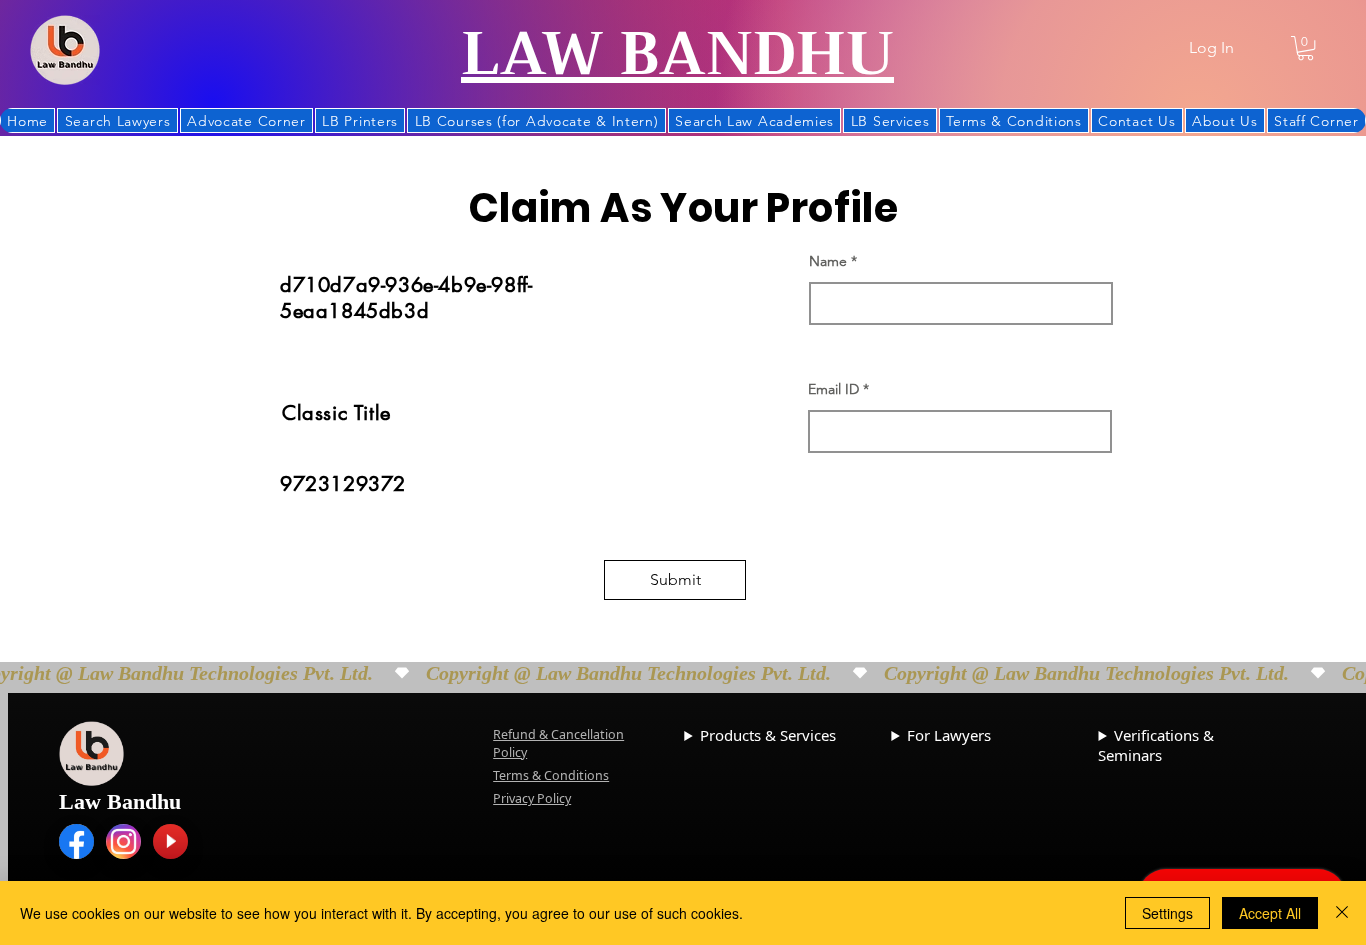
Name (828, 261)
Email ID (833, 389)
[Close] (1342, 913)
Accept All (1270, 913)
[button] (1305, 48)
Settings (1167, 913)
